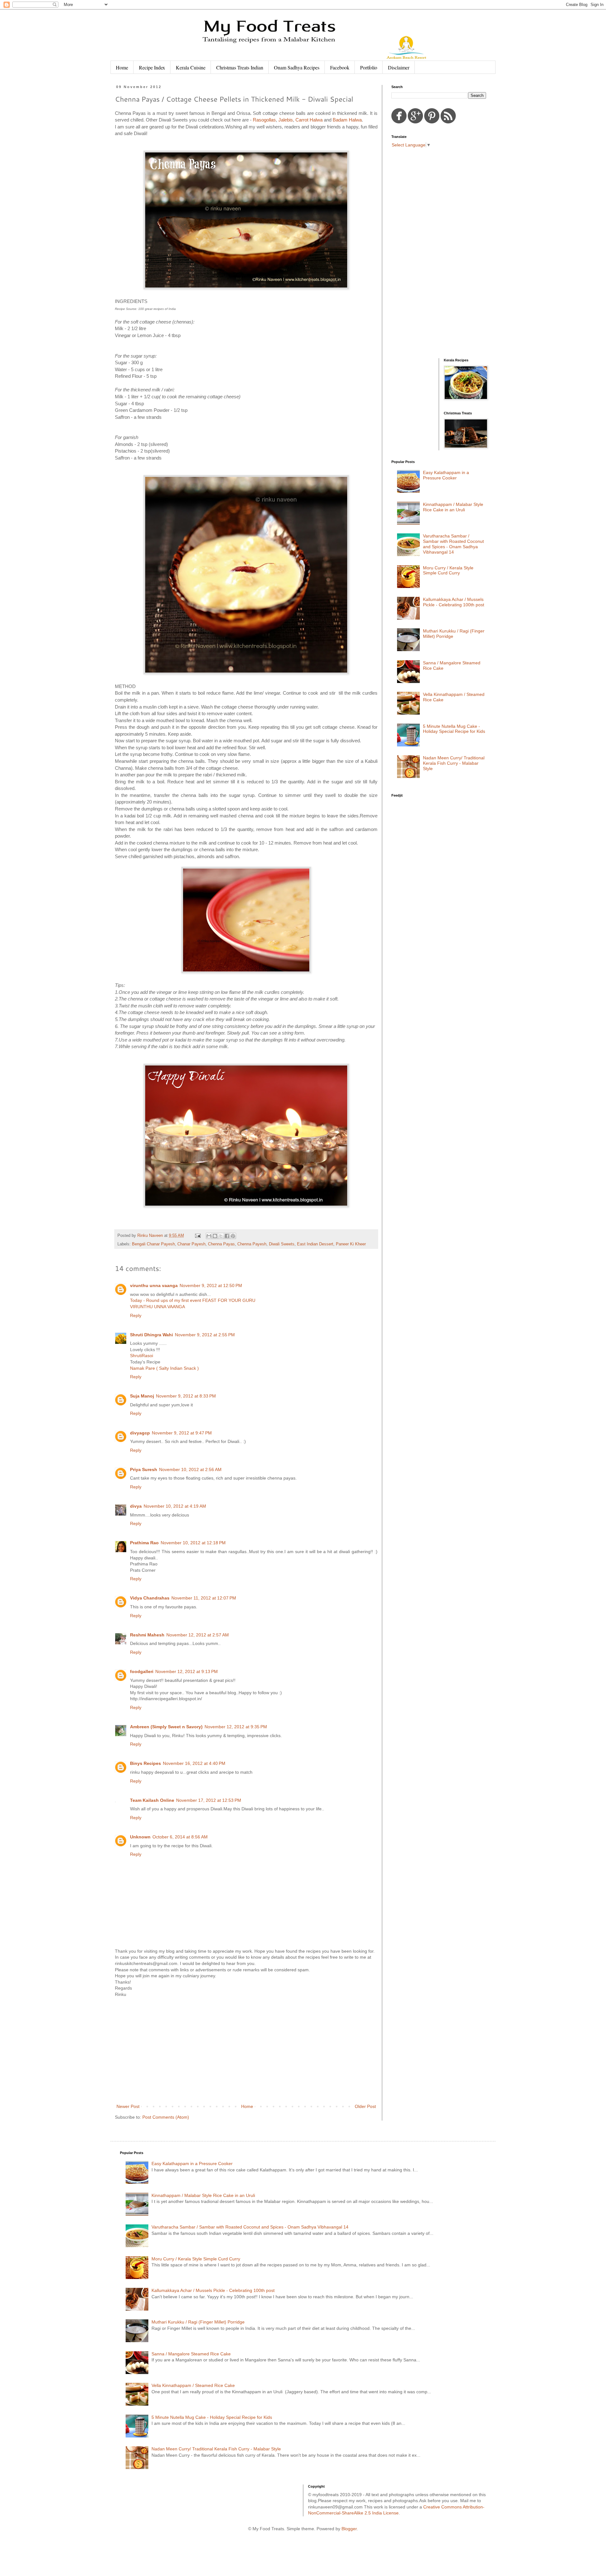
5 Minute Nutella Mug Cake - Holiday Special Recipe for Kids (454, 729)
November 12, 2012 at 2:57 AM (198, 1635)
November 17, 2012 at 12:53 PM (209, 1800)
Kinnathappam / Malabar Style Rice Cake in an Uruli (453, 507)
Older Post (365, 2106)
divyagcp (140, 1433)
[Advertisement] (246, 2051)
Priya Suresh (144, 1469)
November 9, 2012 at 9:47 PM (182, 1433)
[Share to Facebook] (227, 1236)
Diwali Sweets (282, 1244)
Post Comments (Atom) (166, 2117)
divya (136, 1506)
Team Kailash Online (152, 1800)
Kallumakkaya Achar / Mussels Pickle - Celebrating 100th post (454, 602)
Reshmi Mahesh (147, 1635)
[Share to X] (221, 1236)
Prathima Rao (144, 1543)
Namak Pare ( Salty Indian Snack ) (164, 1368)
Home (122, 67)
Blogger (349, 2529)
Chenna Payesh (252, 1244)
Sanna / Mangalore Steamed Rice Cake (191, 2354)
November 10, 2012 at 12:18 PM (193, 1543)
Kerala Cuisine (191, 67)
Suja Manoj (142, 1396)
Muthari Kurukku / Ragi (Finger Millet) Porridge (198, 2322)
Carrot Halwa (309, 120)
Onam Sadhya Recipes (297, 67)
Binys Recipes (146, 1763)
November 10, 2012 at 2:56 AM (190, 1469)
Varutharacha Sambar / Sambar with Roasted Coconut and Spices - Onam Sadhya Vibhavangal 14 (453, 544)
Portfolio (369, 67)
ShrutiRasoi (142, 1356)
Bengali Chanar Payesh (153, 1244)
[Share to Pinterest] (233, 1236)
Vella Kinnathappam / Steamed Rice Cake (193, 2385)
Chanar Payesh (191, 1244)
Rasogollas (264, 120)
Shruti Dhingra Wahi (151, 1335)
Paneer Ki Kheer (351, 1244)
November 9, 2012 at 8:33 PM (186, 1396)
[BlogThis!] (215, 1236)
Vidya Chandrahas (150, 1598)
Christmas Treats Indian (240, 67)
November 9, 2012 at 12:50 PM (211, 1285)
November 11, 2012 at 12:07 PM (204, 1598)
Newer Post (128, 2106)
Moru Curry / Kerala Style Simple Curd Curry (448, 570)
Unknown (140, 1837)
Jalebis (286, 120)
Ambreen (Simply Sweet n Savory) (166, 1727)
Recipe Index (152, 67)
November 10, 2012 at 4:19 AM (175, 1506)
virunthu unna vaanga (154, 1285)
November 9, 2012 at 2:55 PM (205, 1335)
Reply (136, 1315)
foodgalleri (142, 1671)
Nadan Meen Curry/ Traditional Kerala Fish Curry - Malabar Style (454, 763)
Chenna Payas (221, 1244)
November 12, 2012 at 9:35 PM (236, 1727)
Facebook (340, 67)
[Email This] (209, 1236)
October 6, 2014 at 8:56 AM (180, 1837)
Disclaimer (399, 67)
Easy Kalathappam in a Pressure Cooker (446, 475)
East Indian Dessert (315, 1244)
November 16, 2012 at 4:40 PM (194, 1763)
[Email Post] (198, 1236)
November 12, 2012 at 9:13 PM (187, 1671)
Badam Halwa (347, 120)
